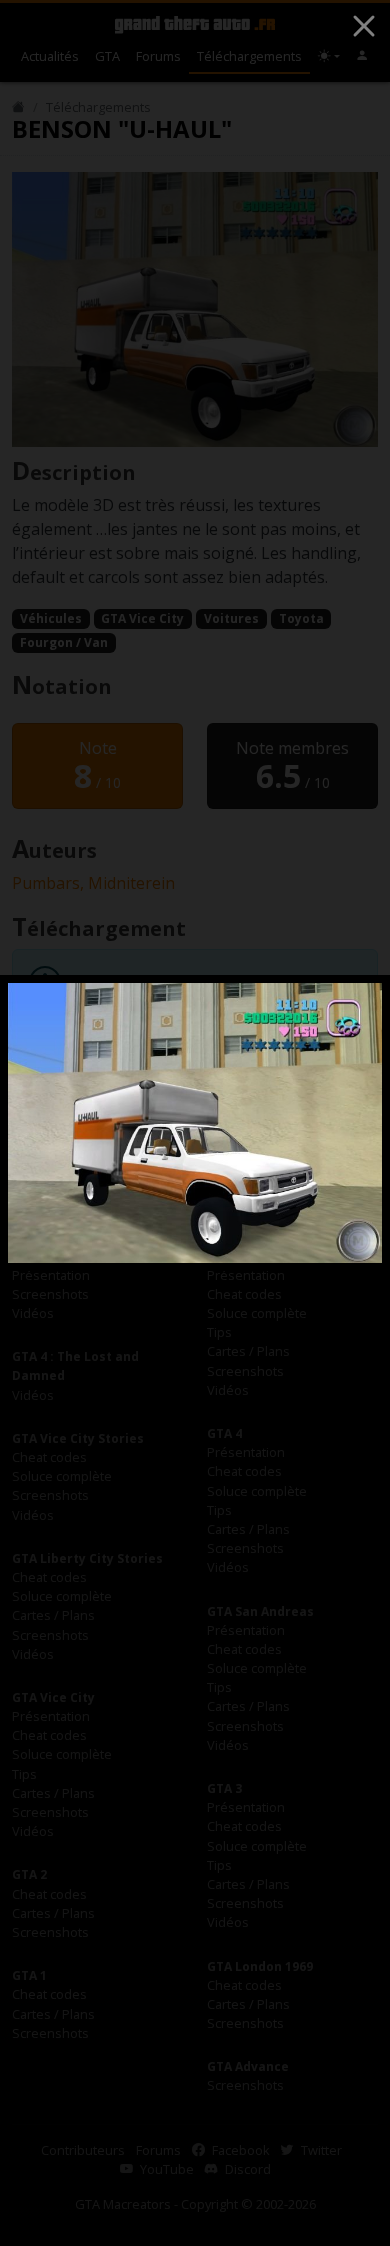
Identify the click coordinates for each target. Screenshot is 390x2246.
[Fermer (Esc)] (364, 26)
